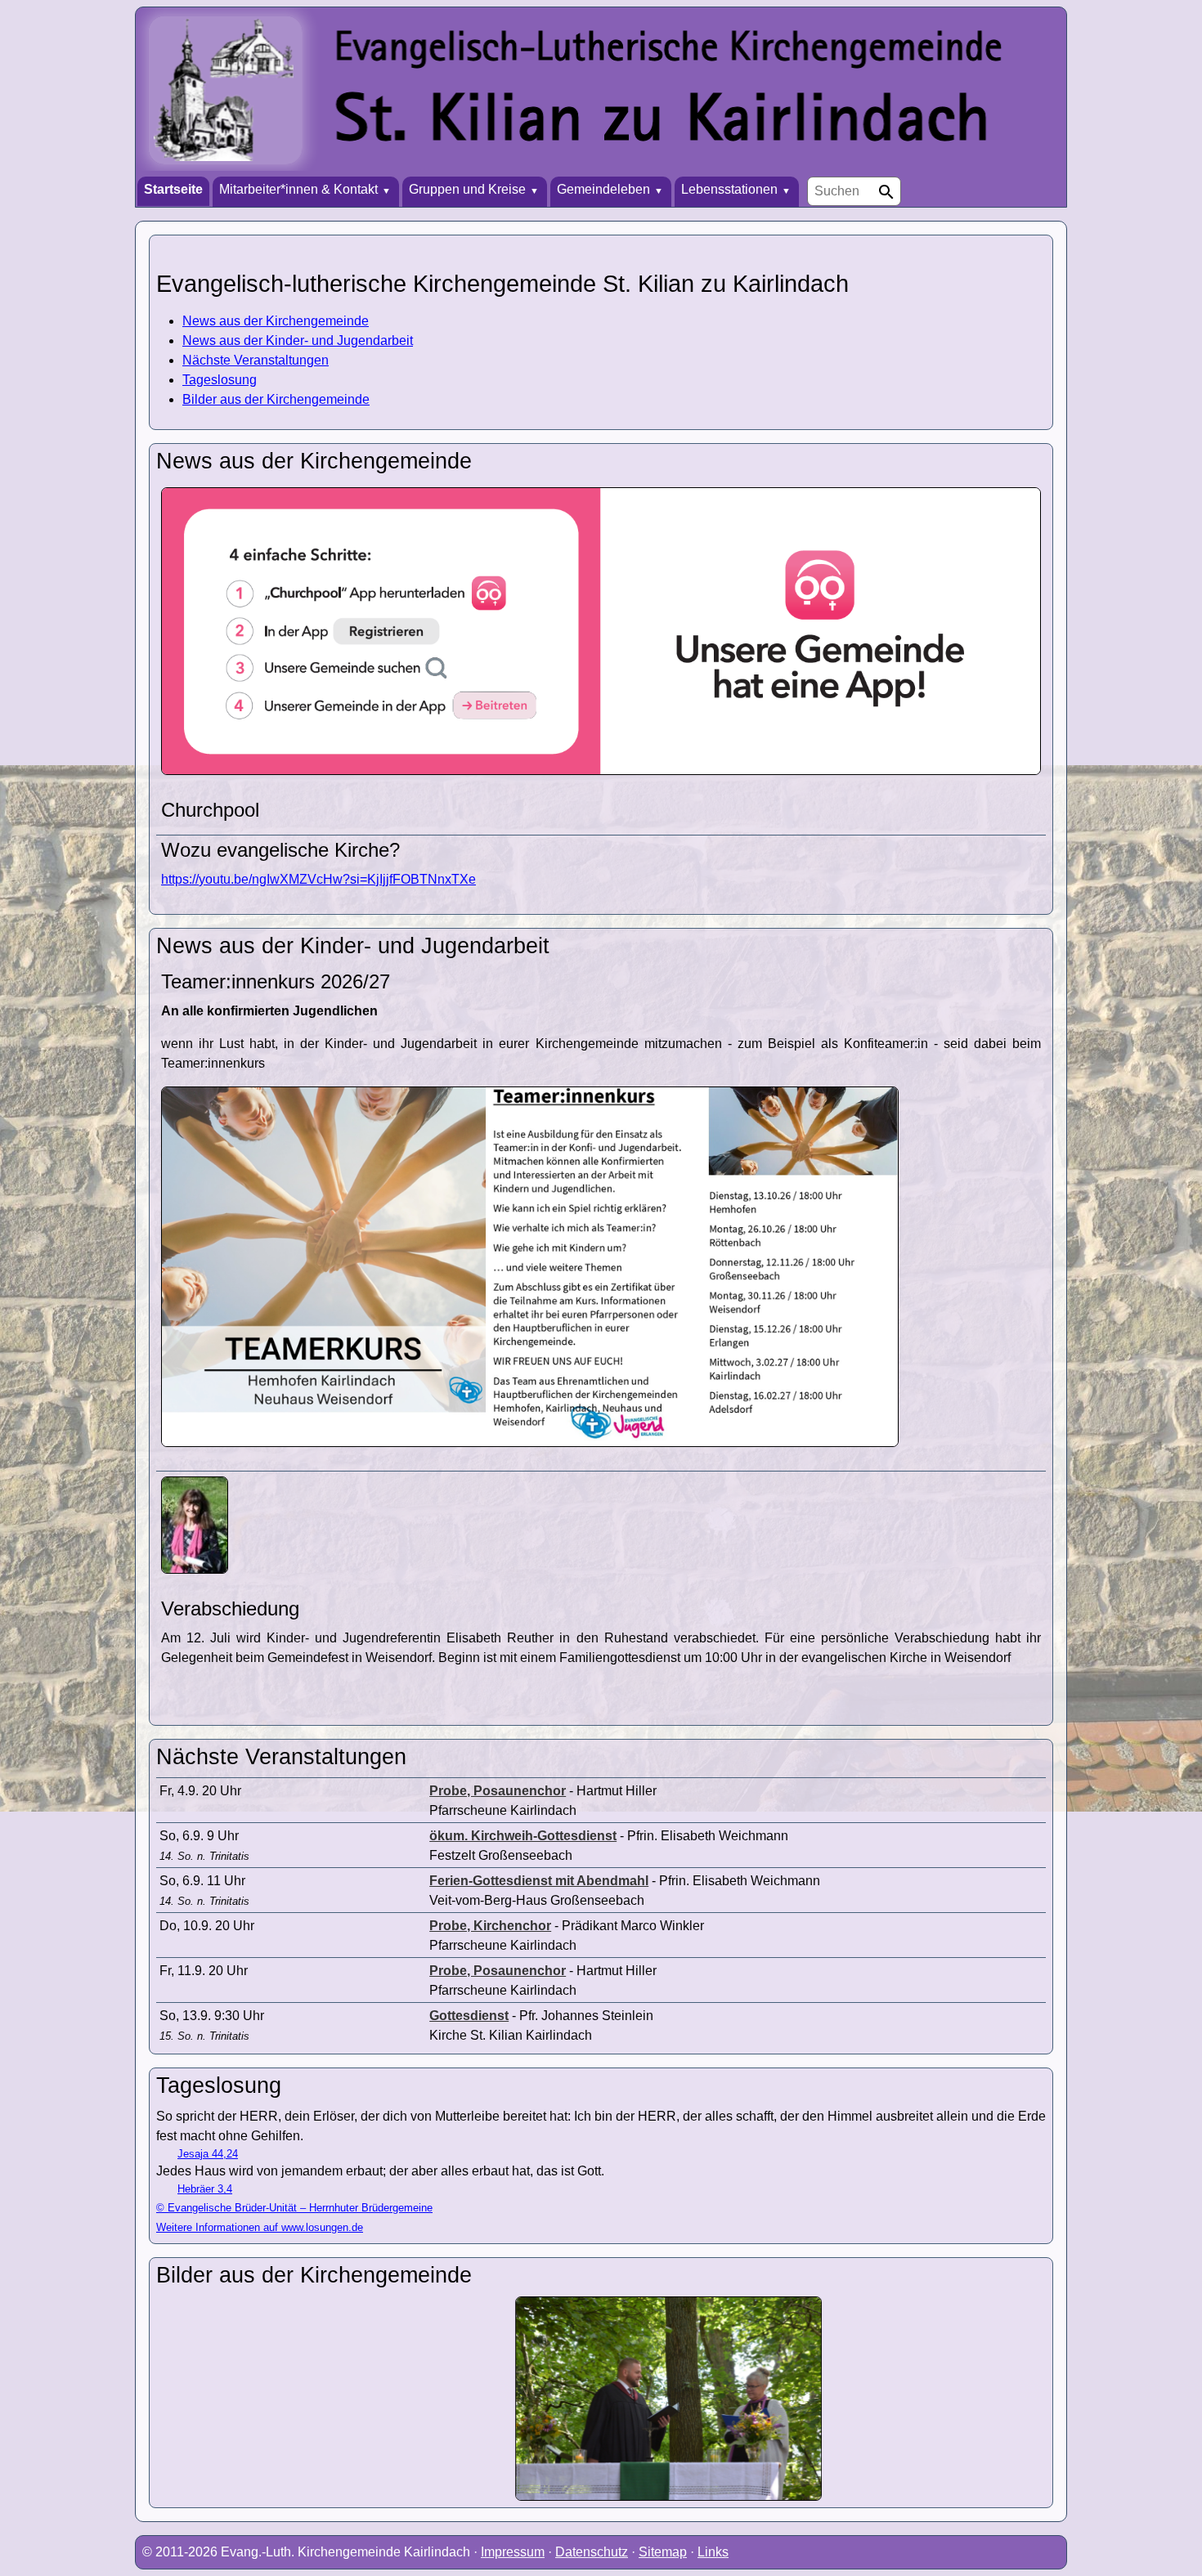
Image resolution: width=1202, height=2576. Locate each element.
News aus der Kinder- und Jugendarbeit (298, 340)
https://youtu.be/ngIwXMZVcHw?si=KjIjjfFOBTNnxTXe (318, 879)
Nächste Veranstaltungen (256, 360)
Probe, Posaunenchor (498, 1791)
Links (713, 2552)
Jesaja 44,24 (208, 2154)
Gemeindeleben (603, 189)
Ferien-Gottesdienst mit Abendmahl (539, 1881)
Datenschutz (592, 2552)
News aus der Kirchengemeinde (276, 321)
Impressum (513, 2552)
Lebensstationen (729, 189)
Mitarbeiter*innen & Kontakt (298, 189)
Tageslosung (220, 380)
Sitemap (663, 2552)
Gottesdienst (469, 2016)
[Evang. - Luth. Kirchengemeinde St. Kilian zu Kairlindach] (601, 92)
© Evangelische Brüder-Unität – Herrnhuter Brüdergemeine (294, 2208)
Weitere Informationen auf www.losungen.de (260, 2227)
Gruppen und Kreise (467, 189)
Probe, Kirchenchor (490, 1926)
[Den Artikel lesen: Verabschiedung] (195, 1569)
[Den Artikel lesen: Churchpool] (601, 771)
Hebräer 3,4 (205, 2189)
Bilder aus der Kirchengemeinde (276, 399)
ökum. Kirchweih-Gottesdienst (523, 1836)
